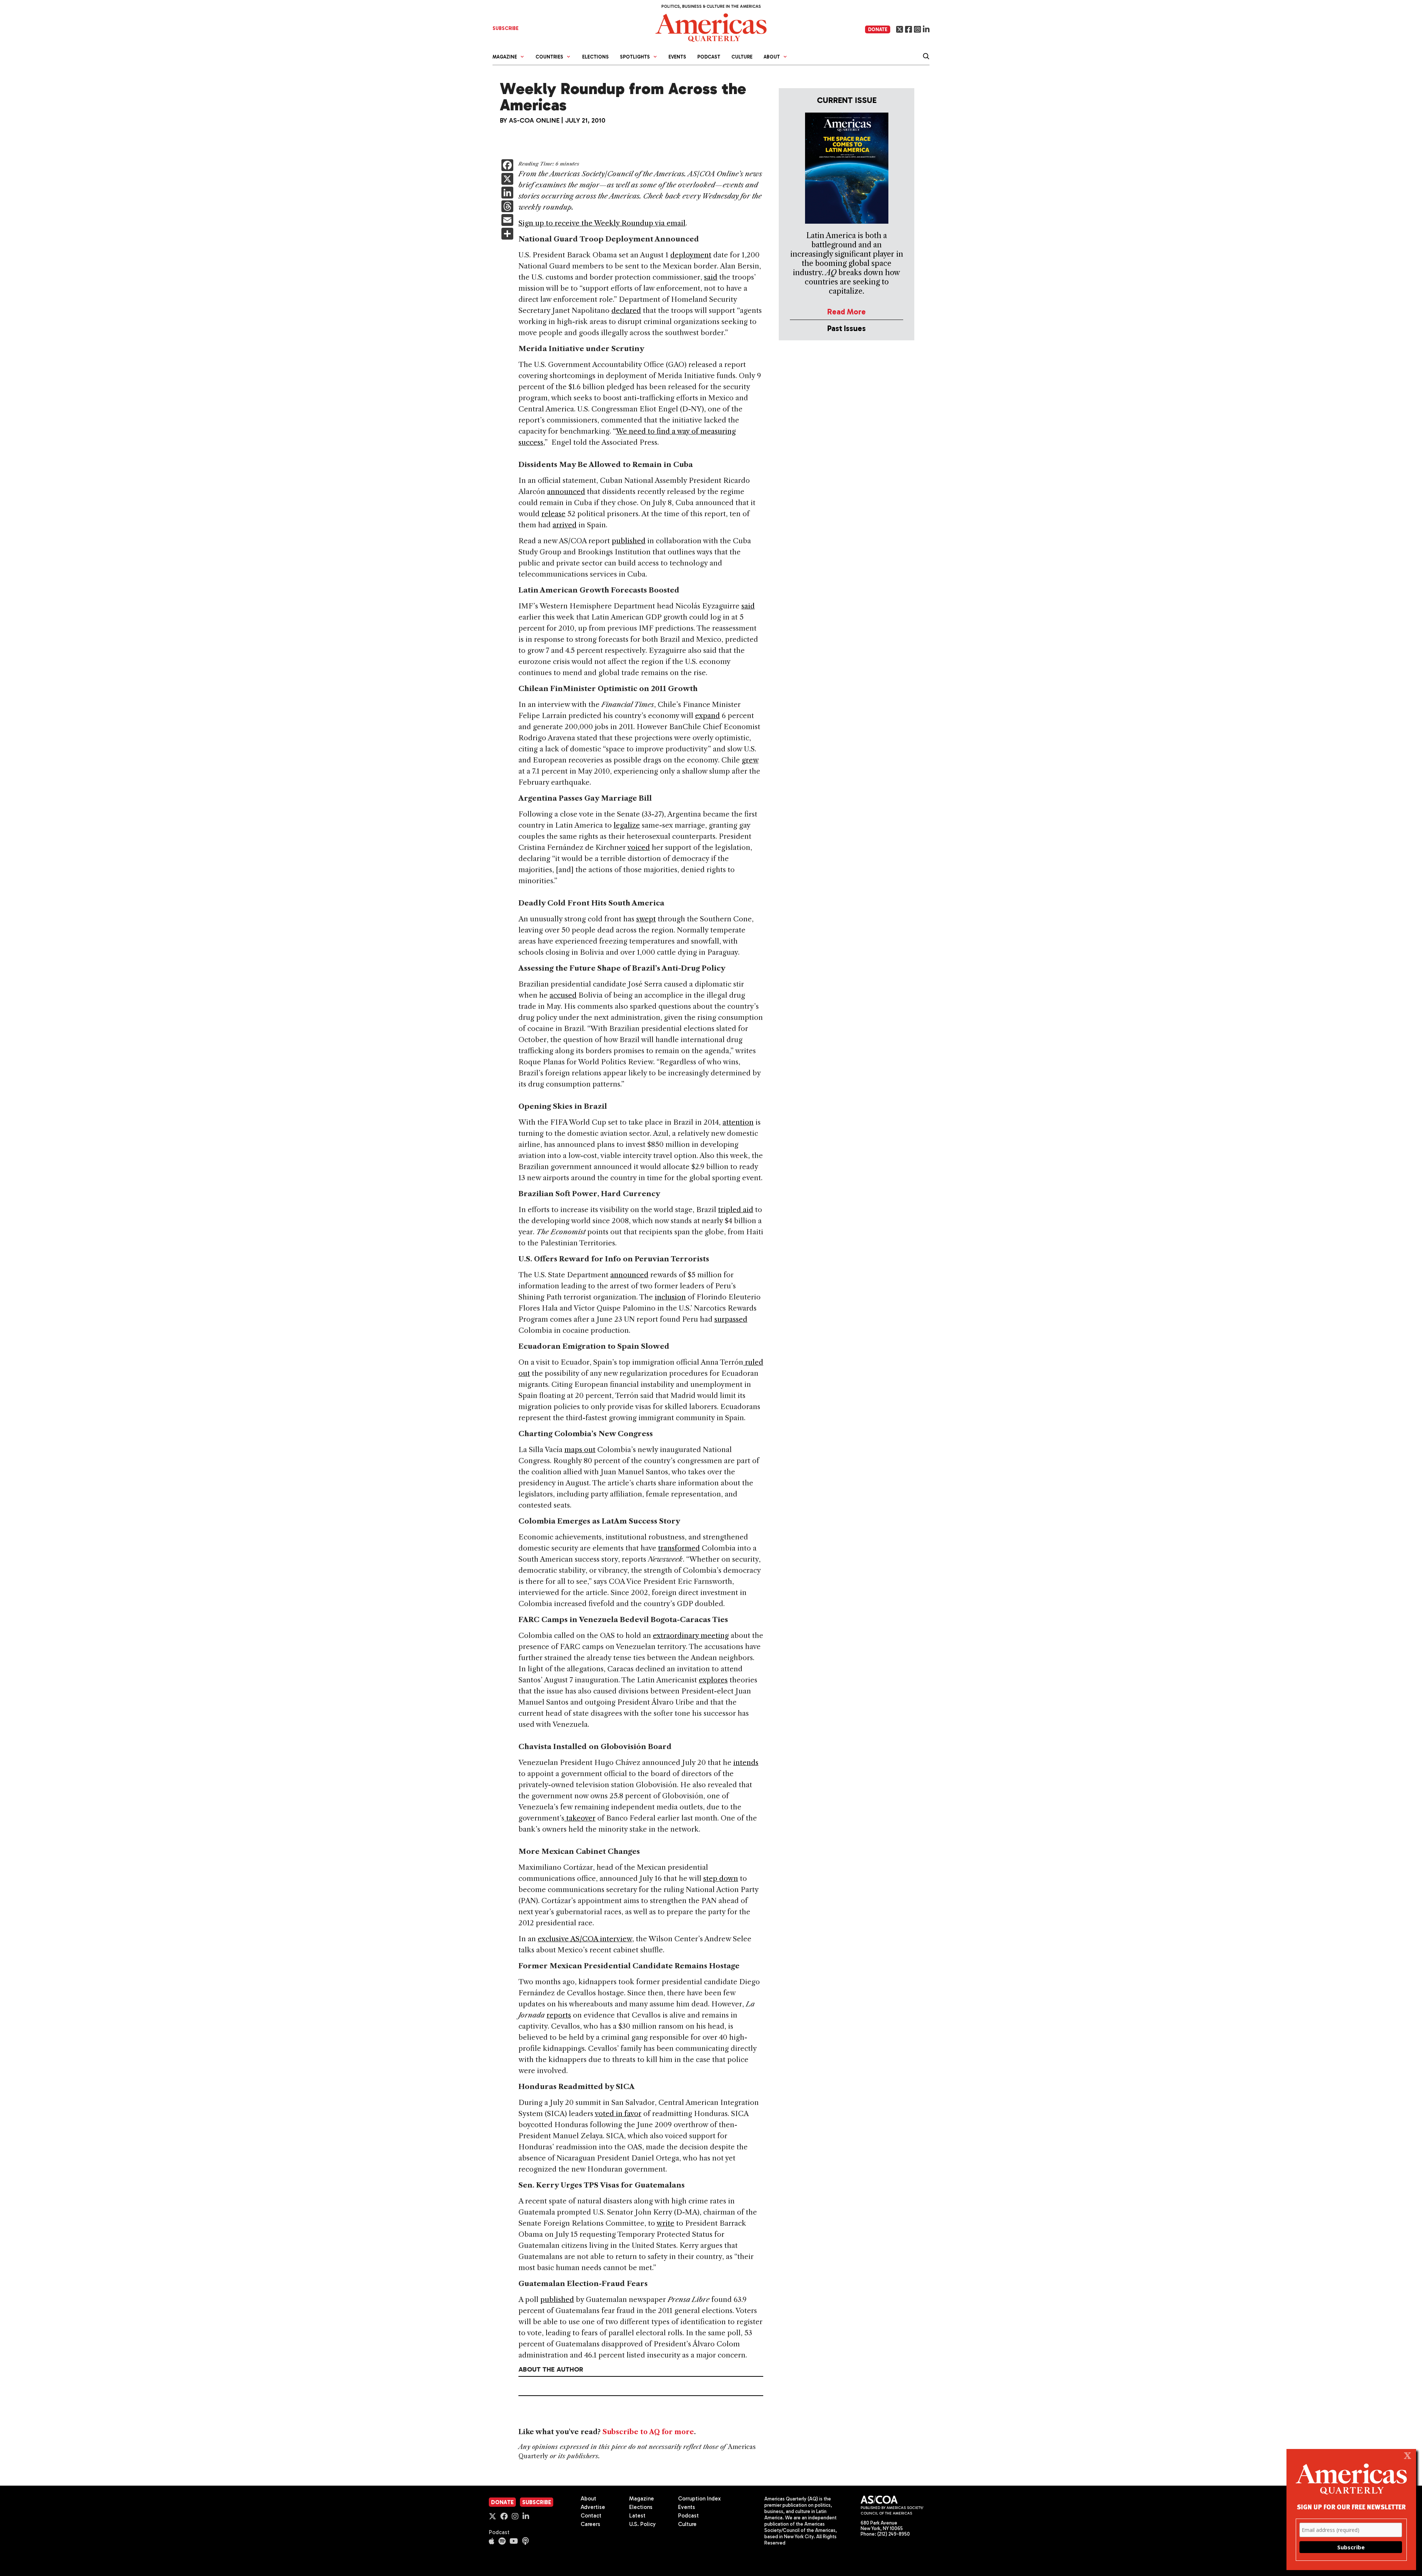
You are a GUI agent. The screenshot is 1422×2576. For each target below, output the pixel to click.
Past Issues (847, 328)
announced (566, 492)
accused (563, 995)
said (711, 277)
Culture (742, 57)
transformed (679, 1548)
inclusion (670, 1297)
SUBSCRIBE (505, 28)
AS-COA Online (534, 120)
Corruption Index (699, 2499)
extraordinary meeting (691, 1636)
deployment (691, 255)
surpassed (731, 1319)
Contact (591, 2516)
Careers (590, 2524)
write (665, 2223)
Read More (847, 312)
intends (746, 1763)
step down (721, 1878)
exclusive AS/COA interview (585, 1939)
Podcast (709, 57)
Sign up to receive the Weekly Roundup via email (602, 223)
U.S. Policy (642, 2524)
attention (738, 1122)
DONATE (878, 29)
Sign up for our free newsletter (1351, 2507)
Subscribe (537, 2502)
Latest (637, 2516)
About (588, 2499)
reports (559, 2015)
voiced (639, 847)
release (553, 514)
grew (750, 760)
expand (707, 716)
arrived (565, 525)
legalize (627, 825)
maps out (580, 1450)
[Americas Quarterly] (711, 27)
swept (646, 919)
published (629, 541)
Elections (595, 57)
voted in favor (618, 2114)
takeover (580, 1818)
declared (626, 311)
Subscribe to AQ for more (648, 2432)
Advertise (593, 2507)
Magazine (642, 2499)
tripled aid (736, 1210)
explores (713, 1680)
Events (677, 57)
